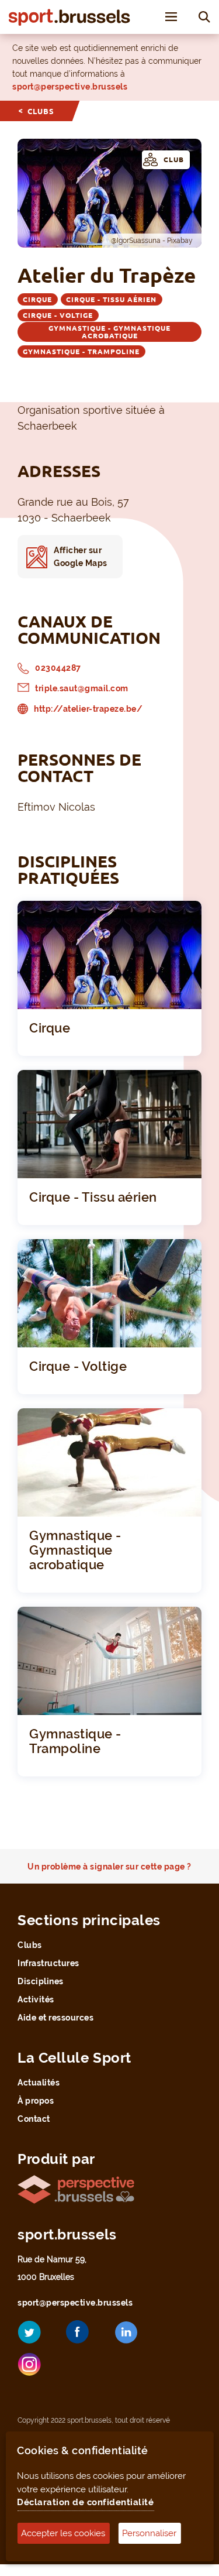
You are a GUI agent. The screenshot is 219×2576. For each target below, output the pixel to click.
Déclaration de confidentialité (85, 2502)
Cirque (37, 299)
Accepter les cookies (63, 2533)
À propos (36, 2101)
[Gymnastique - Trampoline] (109, 1660)
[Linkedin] (135, 2337)
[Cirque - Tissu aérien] (109, 1123)
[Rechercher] (204, 16)
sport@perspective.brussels (70, 87)
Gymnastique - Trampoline (81, 351)
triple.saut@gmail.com (82, 688)
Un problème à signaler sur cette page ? (109, 1867)
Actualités (39, 2083)
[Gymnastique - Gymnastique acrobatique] (109, 1461)
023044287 (58, 668)
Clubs (41, 111)
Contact (34, 2119)
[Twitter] (38, 2336)
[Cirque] (109, 954)
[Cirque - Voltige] (109, 1292)
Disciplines (41, 1981)
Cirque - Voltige (58, 315)
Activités (36, 1999)
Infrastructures (48, 1963)
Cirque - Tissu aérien (111, 299)
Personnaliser (149, 2533)
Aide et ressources (55, 2018)
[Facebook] (86, 2336)
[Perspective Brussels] (76, 2188)
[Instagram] (38, 2369)
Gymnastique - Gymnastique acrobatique (109, 332)
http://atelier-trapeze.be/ (88, 709)
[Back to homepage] (69, 17)
